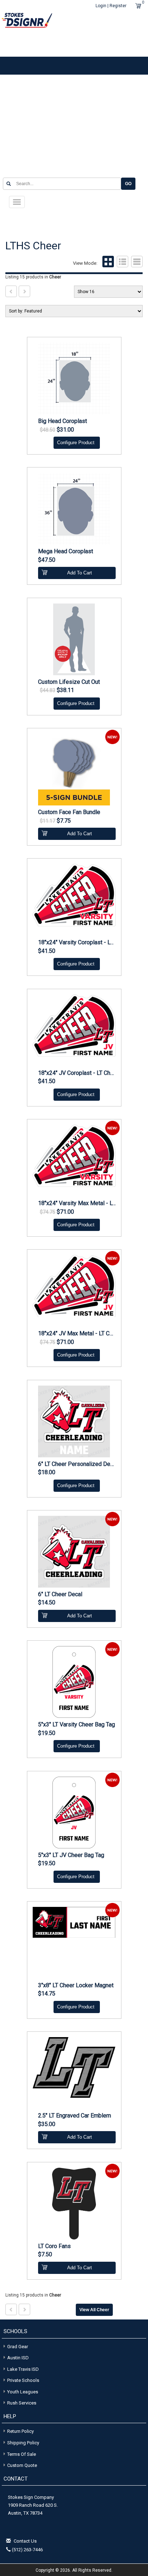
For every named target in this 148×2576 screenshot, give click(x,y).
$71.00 (65, 1212)
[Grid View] (107, 263)
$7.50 (45, 2255)
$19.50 (47, 1733)
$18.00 (47, 1472)
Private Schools (23, 2380)
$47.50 (47, 560)
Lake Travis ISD (23, 2369)
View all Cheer (94, 2310)
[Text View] (136, 263)
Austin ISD (18, 2358)
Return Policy (20, 2431)
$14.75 (47, 1994)
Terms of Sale (22, 2454)
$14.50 (47, 1603)
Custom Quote (22, 2465)
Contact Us (25, 2541)
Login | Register (111, 6)
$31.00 (65, 430)
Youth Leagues (23, 2392)
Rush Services (22, 2403)
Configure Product (76, 443)
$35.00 (47, 2124)
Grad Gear (18, 2347)
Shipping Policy (23, 2443)
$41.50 (47, 951)
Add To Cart (80, 573)
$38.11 (65, 690)
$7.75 (64, 821)
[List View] (122, 263)
